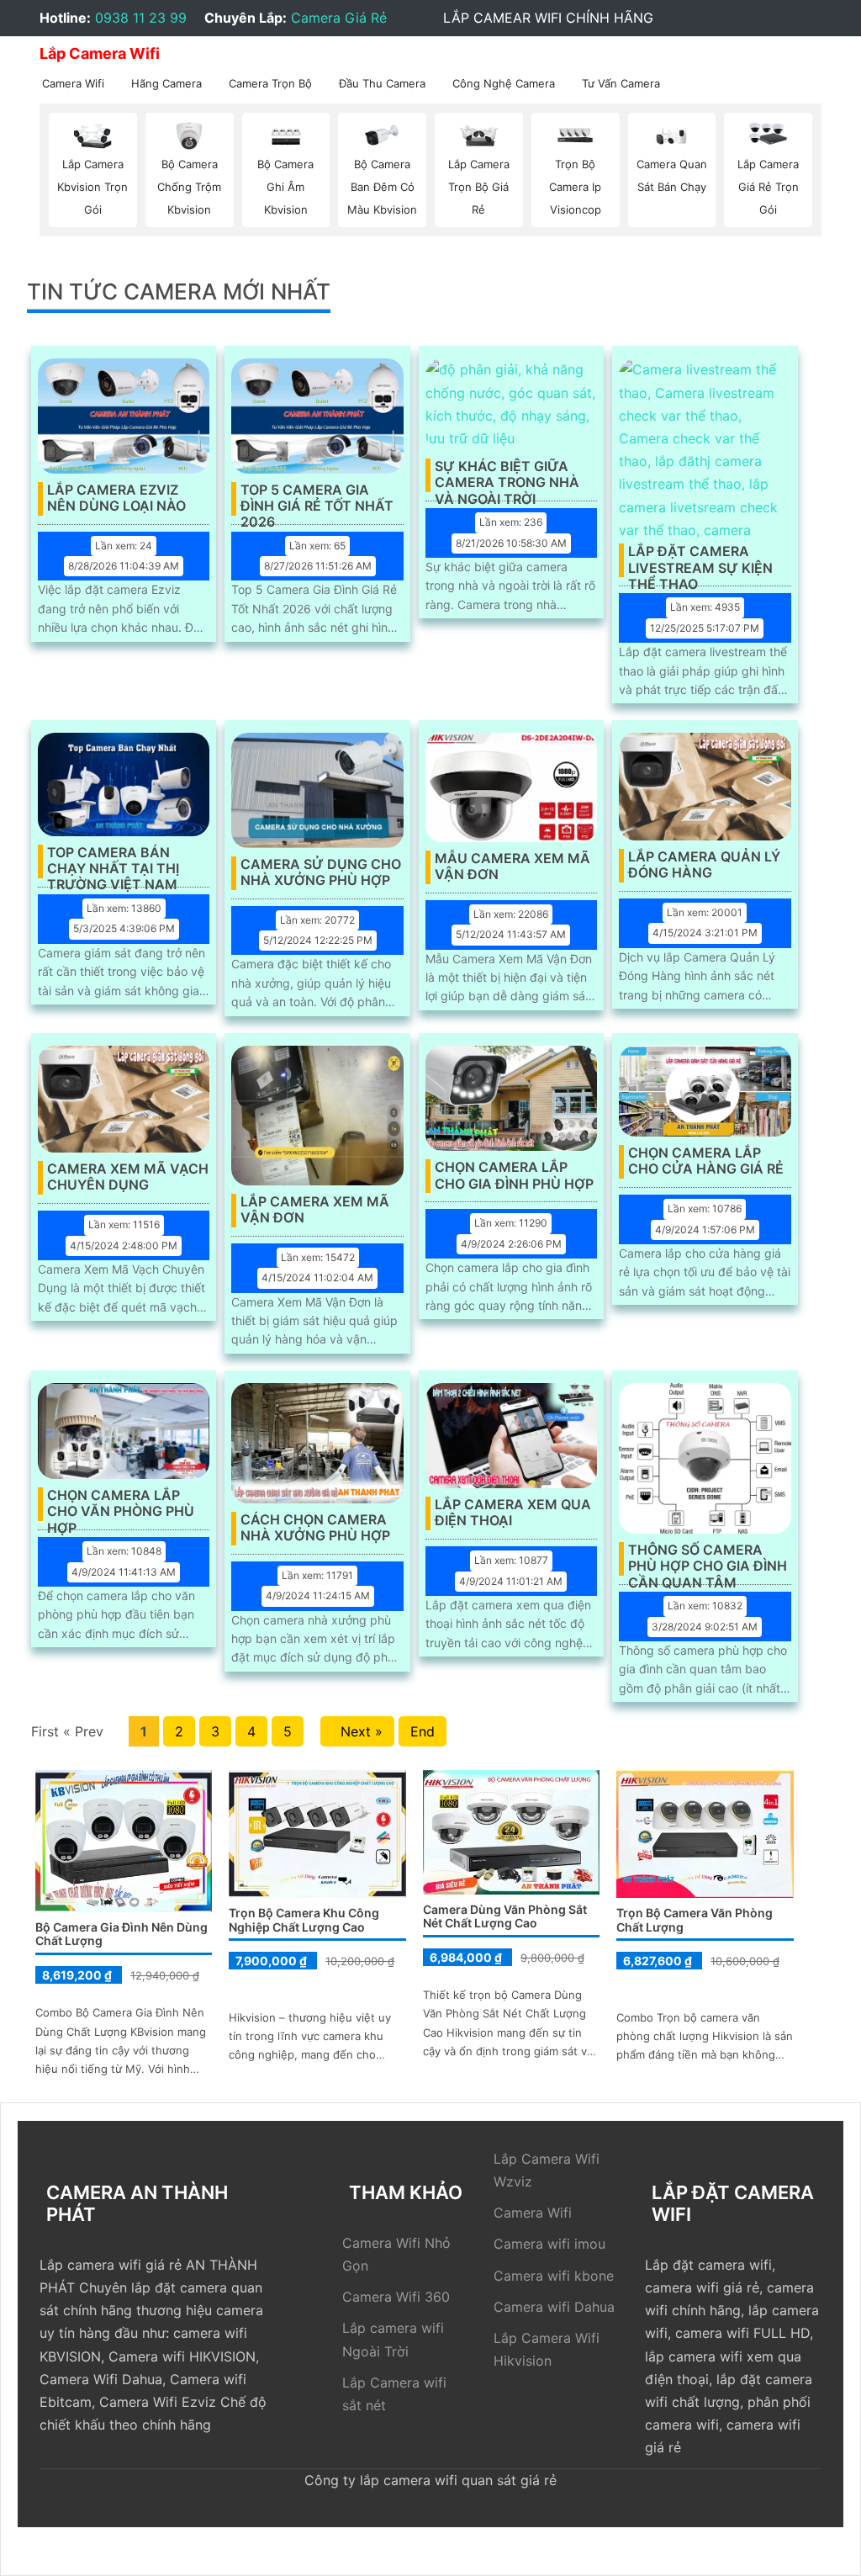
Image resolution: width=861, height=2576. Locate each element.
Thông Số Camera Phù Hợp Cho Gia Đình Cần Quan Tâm (708, 1559)
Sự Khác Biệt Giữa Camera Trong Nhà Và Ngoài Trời (507, 475)
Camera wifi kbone (554, 2276)
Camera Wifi (73, 83)
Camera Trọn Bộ (270, 83)
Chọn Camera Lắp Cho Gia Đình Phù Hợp (514, 1175)
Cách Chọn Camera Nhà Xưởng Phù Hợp (315, 1528)
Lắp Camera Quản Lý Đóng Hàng (704, 865)
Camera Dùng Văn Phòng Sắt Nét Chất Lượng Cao (505, 1916)
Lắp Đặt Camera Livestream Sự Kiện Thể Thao (700, 560)
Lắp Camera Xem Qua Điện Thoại (513, 1513)
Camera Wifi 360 (396, 2297)
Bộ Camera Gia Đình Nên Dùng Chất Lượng (121, 1934)
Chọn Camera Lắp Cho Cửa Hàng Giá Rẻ (706, 1161)
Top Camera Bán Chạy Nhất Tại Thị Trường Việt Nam (113, 861)
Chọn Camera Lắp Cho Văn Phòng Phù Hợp (121, 1504)
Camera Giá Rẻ (339, 18)
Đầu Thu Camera (382, 83)
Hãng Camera (166, 83)
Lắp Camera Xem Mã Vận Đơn (315, 1210)
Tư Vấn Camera (621, 83)
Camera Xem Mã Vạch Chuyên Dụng (128, 1177)
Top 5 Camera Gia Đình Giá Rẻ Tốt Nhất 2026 (317, 499)
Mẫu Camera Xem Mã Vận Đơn (512, 867)
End (423, 1731)
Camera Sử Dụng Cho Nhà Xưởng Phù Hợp (321, 872)
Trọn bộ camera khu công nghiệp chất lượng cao (304, 1920)
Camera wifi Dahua (554, 2307)
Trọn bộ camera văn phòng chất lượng (695, 1920)
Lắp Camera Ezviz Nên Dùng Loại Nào (116, 498)
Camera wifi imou (549, 2244)
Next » (357, 1731)
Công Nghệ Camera (504, 83)
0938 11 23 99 (141, 18)
